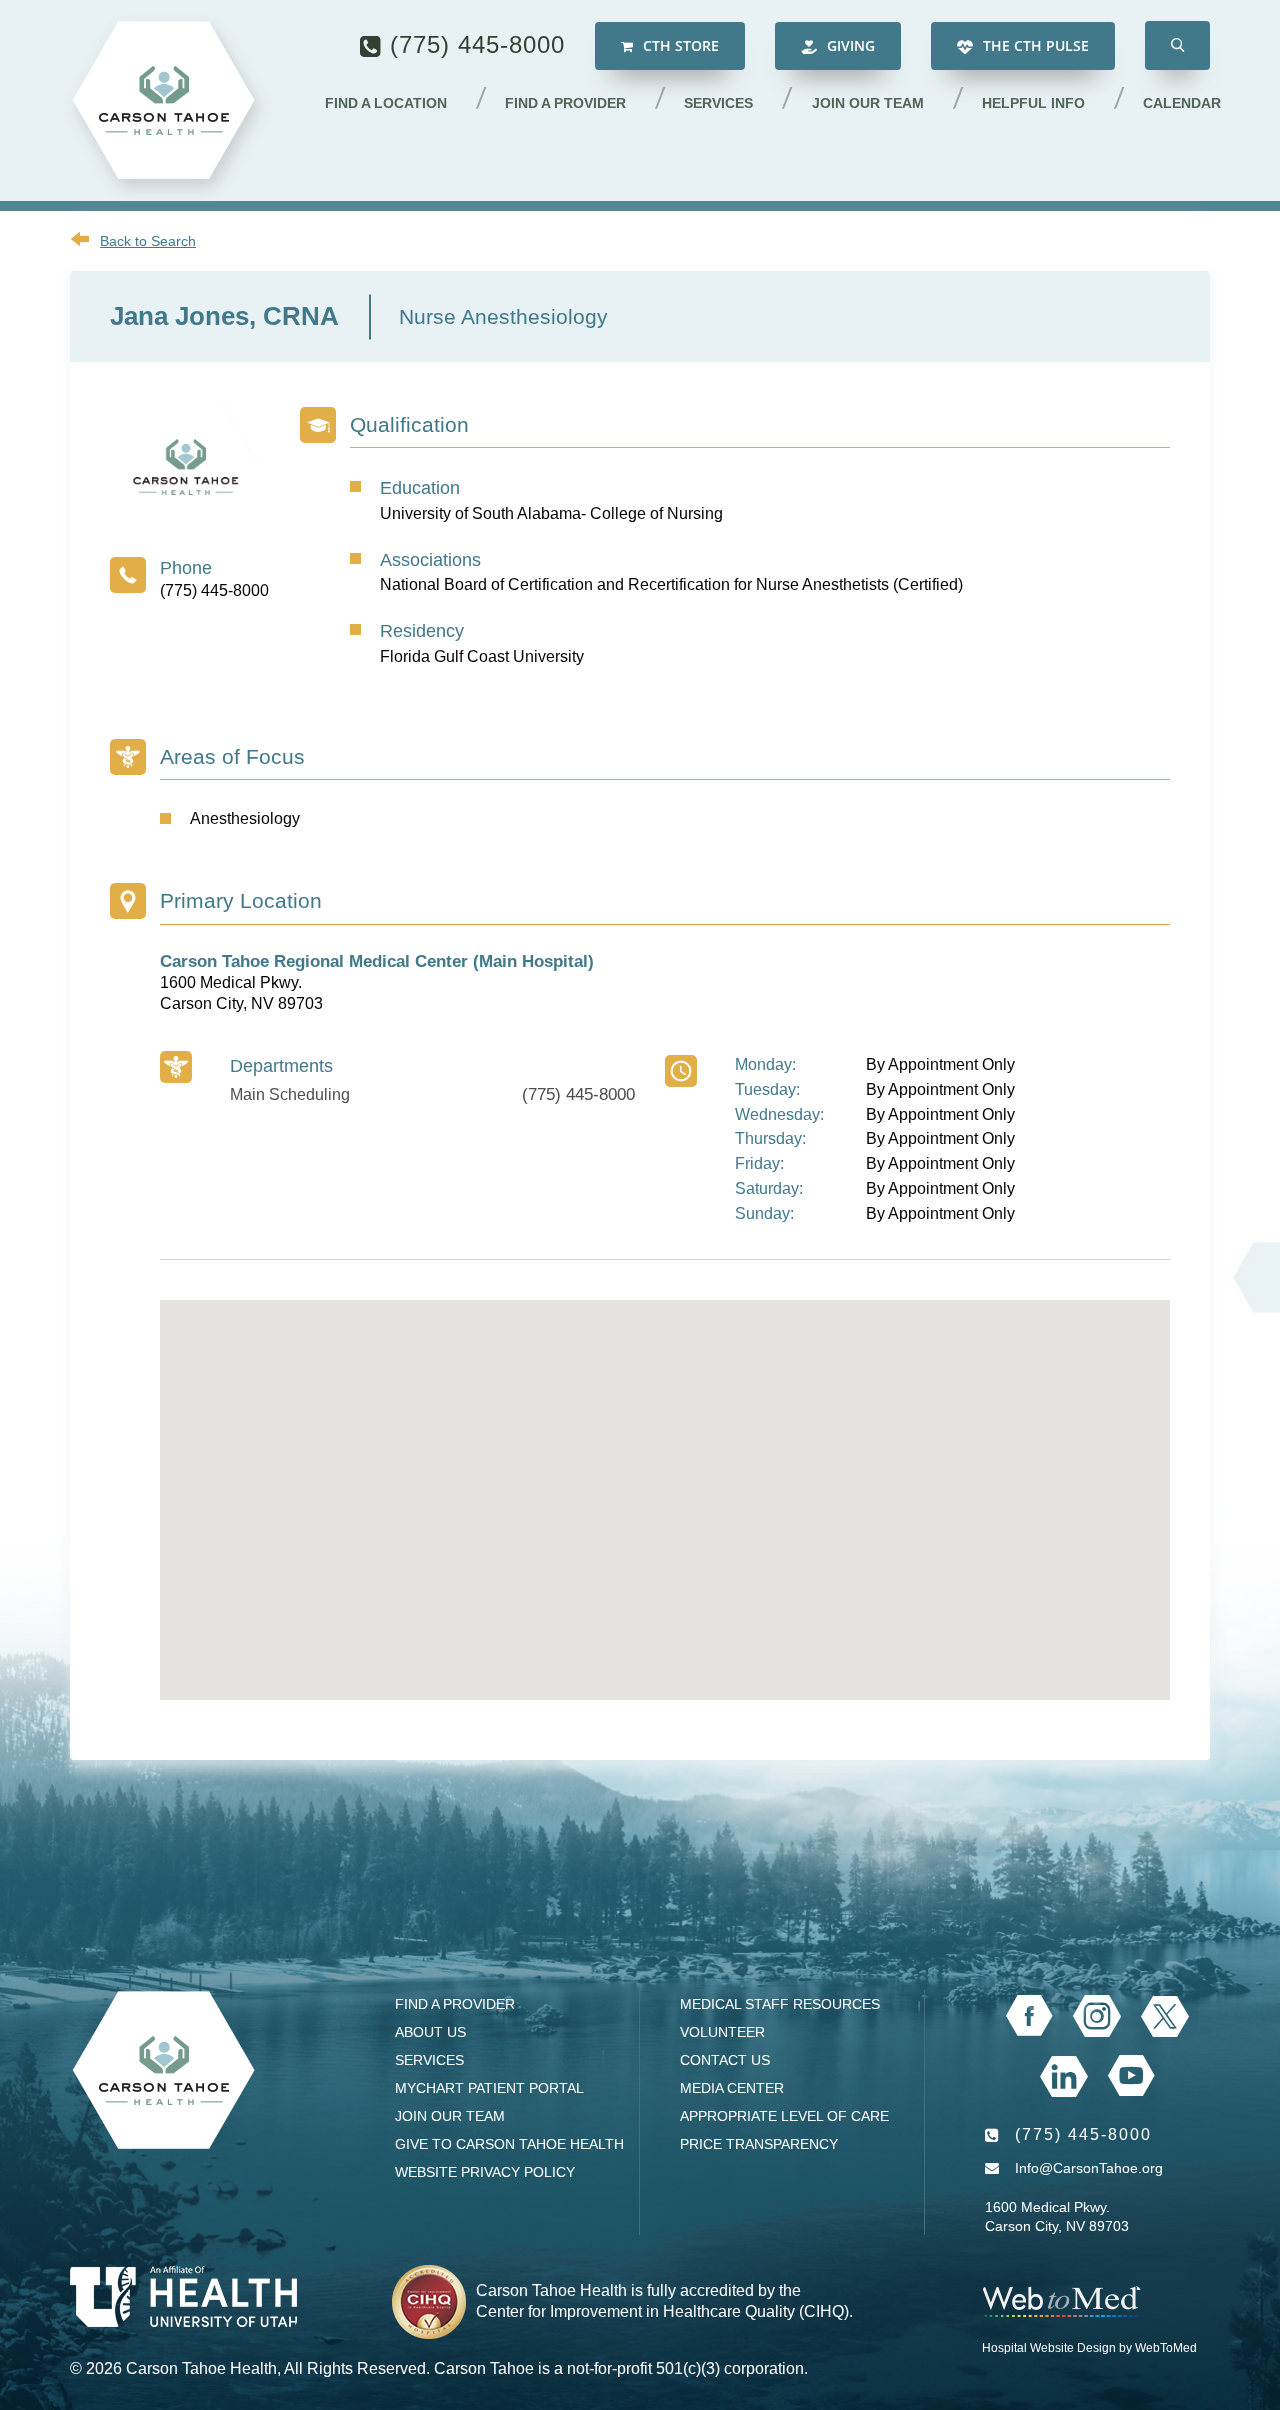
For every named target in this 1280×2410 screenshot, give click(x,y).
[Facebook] (1029, 2016)
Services (718, 103)
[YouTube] (1131, 2076)
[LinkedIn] (1063, 2076)
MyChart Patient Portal (489, 2088)
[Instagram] (1097, 2016)
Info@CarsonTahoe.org (1089, 2168)
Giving (849, 45)
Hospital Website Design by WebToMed (1089, 2348)
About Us (430, 2032)
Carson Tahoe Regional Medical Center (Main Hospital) (377, 961)
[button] (1177, 45)
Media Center (732, 2088)
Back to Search (148, 241)
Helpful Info (1033, 103)
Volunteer (722, 2032)
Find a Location (386, 103)
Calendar (1182, 103)
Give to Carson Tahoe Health (509, 2144)
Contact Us (725, 2060)
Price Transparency (759, 2144)
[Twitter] (1164, 2016)
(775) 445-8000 (477, 44)
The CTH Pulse (1034, 45)
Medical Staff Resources (780, 2004)
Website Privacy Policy (485, 2172)
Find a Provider (565, 103)
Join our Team (868, 103)
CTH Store (679, 45)
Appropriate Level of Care (784, 2116)
